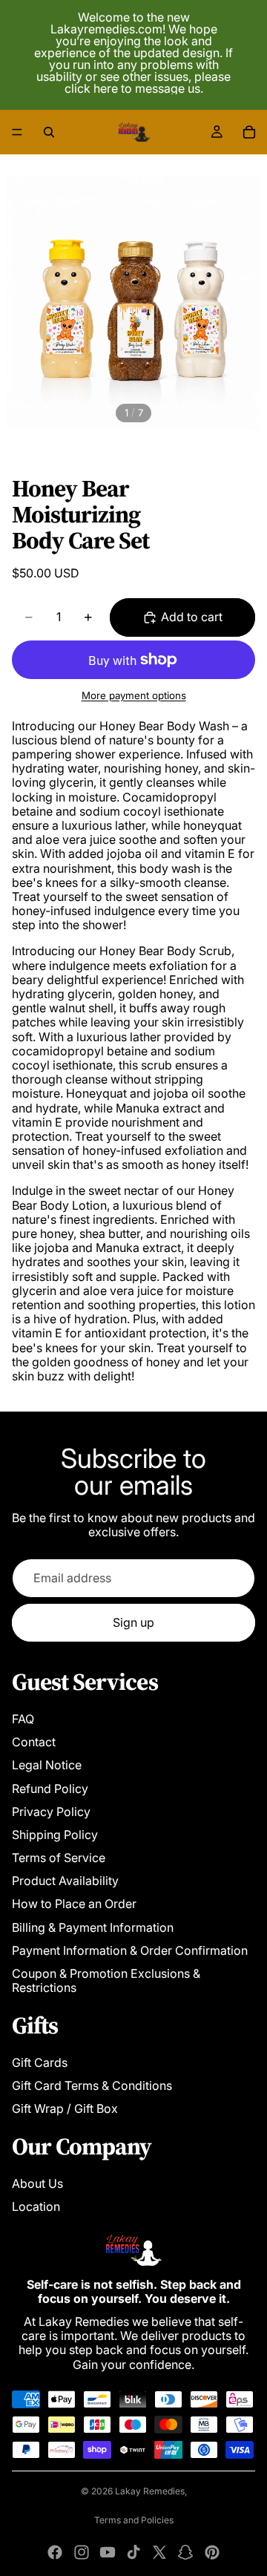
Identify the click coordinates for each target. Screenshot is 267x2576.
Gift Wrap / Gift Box (65, 2108)
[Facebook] (55, 2552)
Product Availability (65, 1881)
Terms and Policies (134, 2520)
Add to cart (192, 617)
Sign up (133, 1622)
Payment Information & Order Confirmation (130, 1950)
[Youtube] (108, 2552)
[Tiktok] (133, 2552)
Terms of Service (59, 1858)
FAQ (23, 1719)
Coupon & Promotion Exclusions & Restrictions (106, 1980)
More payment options (134, 695)
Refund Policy (50, 1789)
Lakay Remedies (150, 2491)
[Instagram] (82, 2552)
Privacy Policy (51, 1812)
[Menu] (17, 132)
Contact (34, 1742)
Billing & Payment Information (93, 1927)
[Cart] (249, 132)
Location (36, 2206)
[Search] (49, 132)
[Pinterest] (212, 2552)
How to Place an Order (74, 1904)
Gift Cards (40, 2062)
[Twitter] (159, 2552)
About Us (37, 2183)
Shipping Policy (55, 1835)
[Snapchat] (185, 2552)
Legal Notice (47, 1765)
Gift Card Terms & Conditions (92, 2085)
